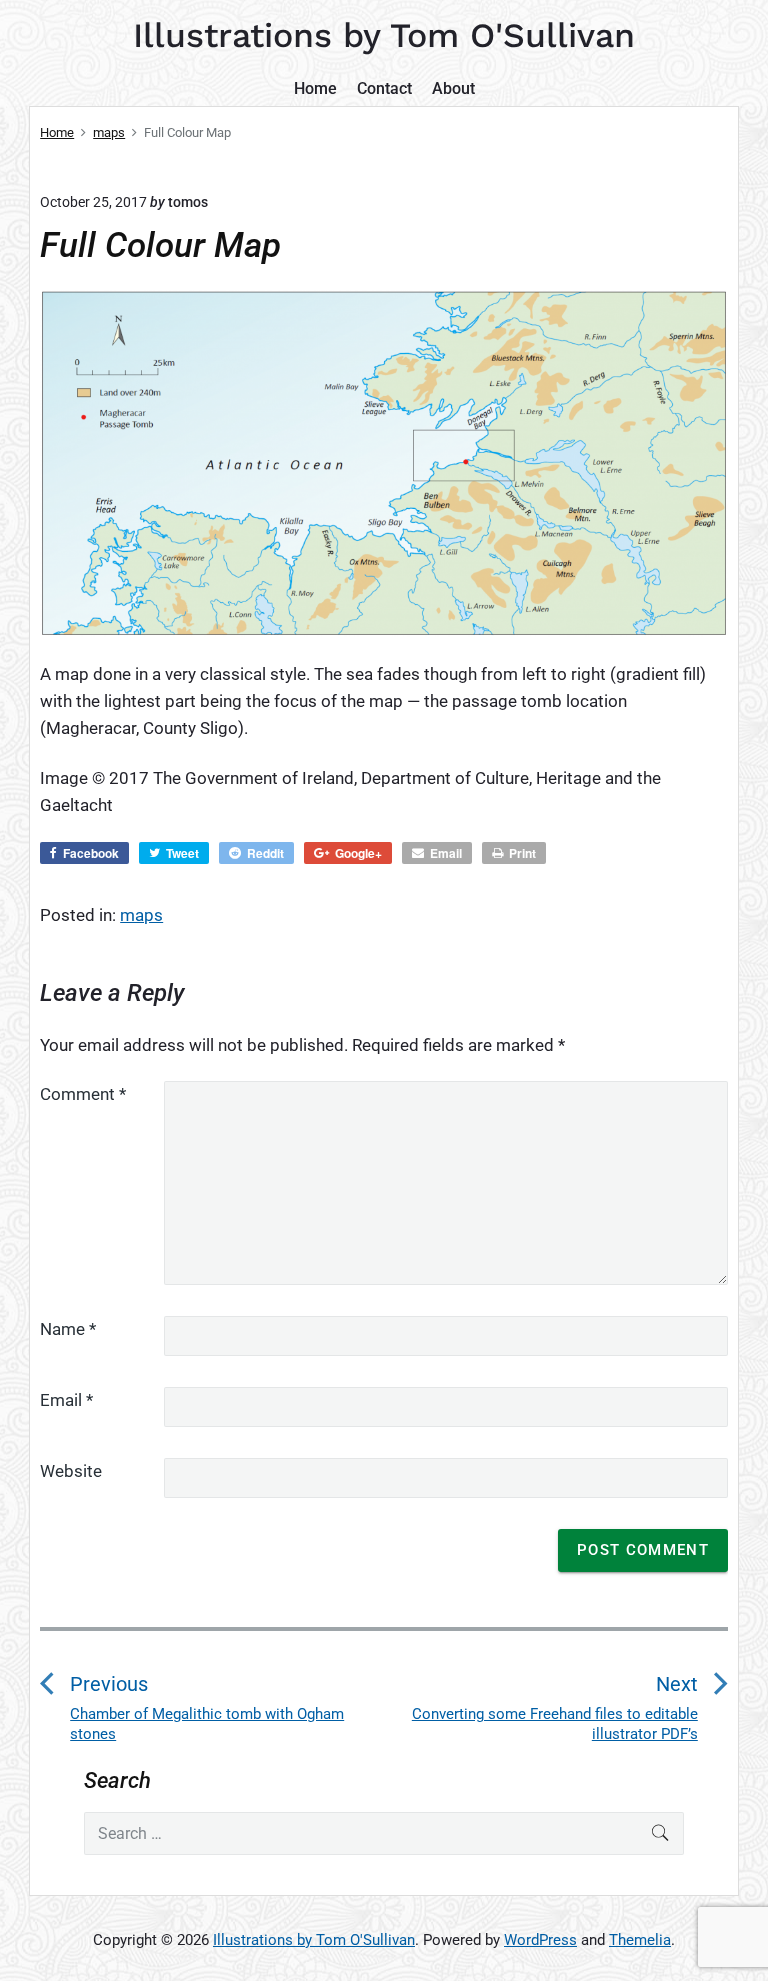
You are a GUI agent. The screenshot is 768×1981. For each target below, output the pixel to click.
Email (66, 1400)
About (453, 88)
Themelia (640, 1940)
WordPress (540, 1940)
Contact (384, 88)
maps (141, 915)
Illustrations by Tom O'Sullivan (314, 1940)
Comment (83, 1094)
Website (71, 1471)
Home (315, 88)
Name (68, 1329)
